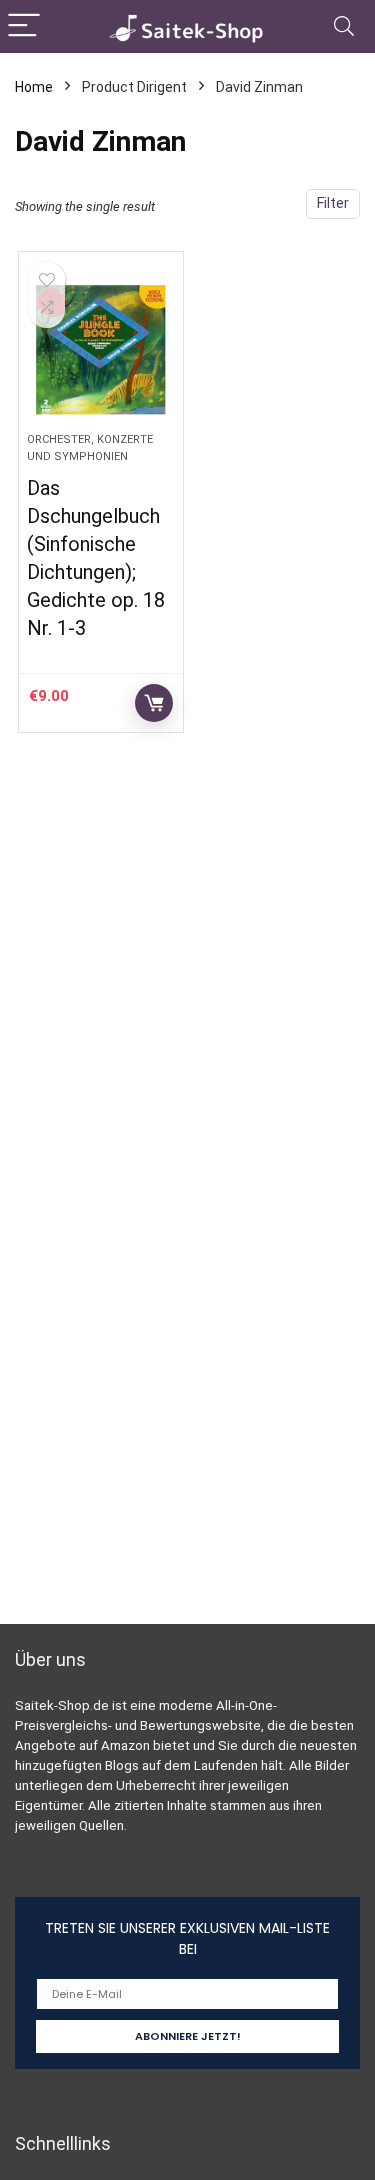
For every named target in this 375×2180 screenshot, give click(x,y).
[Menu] (24, 26)
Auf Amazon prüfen (154, 703)
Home (34, 87)
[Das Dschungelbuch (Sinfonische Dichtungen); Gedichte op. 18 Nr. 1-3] (101, 350)
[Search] (344, 26)
